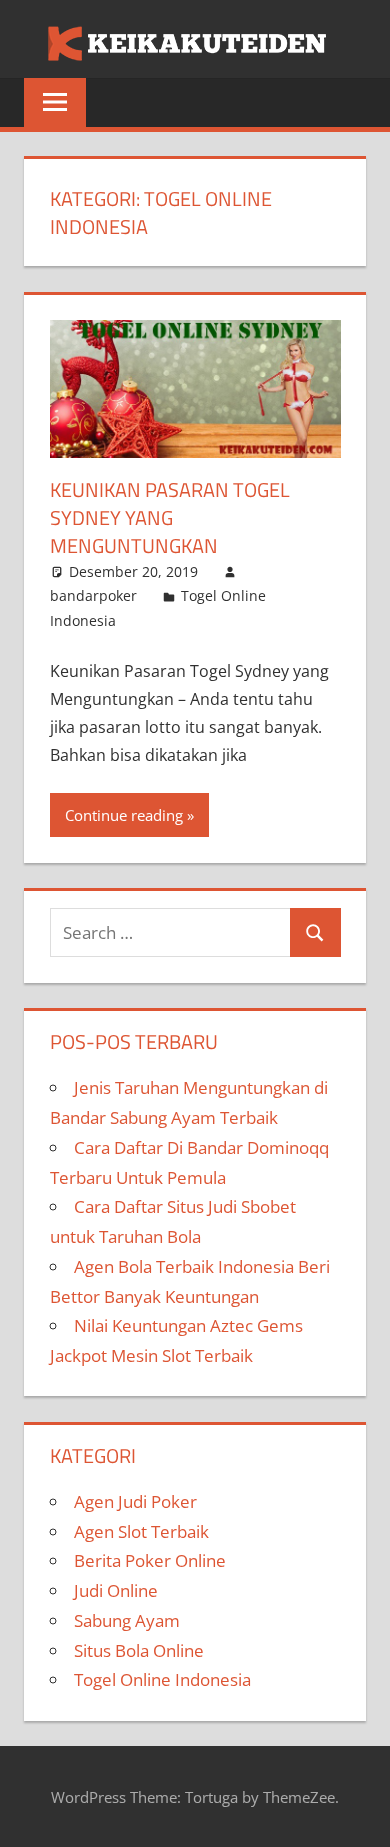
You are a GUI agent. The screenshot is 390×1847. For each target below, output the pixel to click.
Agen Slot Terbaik (141, 1531)
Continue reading (124, 815)
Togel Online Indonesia (162, 1679)
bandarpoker (93, 595)
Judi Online (116, 1590)
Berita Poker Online (150, 1560)
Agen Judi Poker (135, 1501)
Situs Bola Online (139, 1650)
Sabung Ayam (127, 1620)
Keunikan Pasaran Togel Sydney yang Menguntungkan (170, 517)
